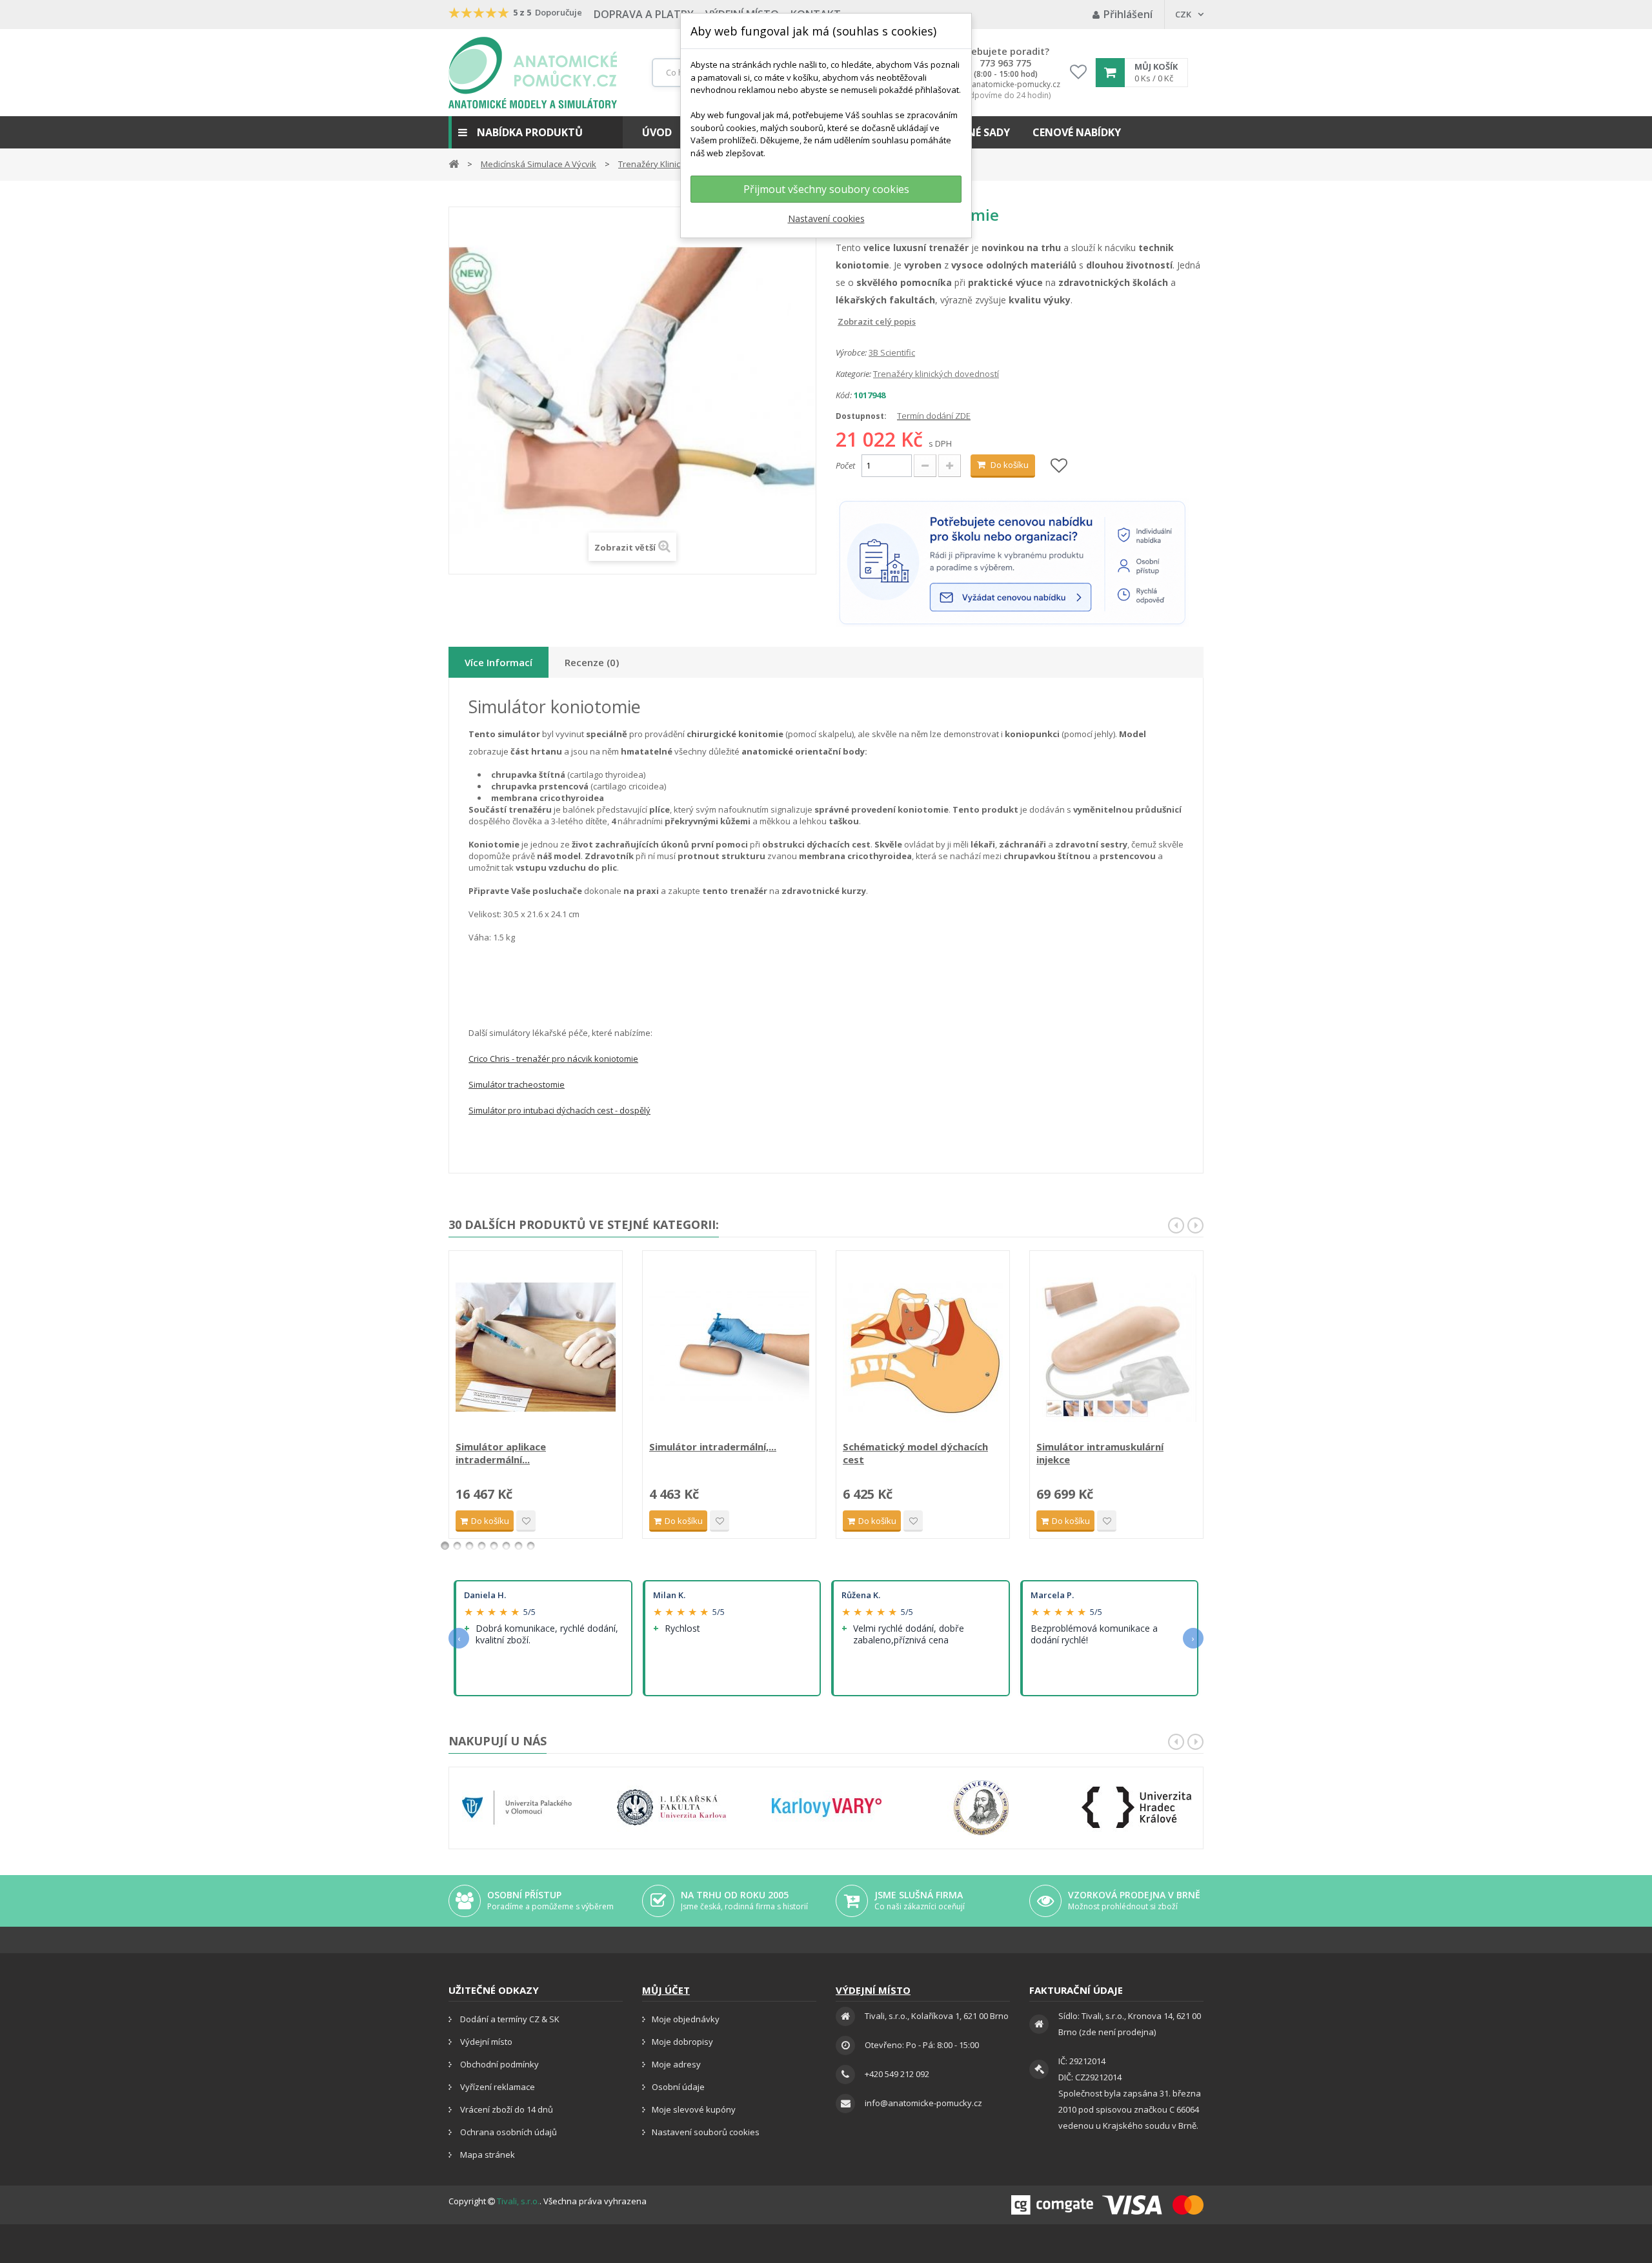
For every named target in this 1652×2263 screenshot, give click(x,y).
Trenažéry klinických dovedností (936, 374)
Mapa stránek (487, 2155)
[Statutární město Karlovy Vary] (827, 1808)
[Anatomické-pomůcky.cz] (533, 73)
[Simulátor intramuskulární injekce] (1116, 1347)
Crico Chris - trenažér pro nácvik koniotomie (553, 1059)
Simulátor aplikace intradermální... (501, 1453)
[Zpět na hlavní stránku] (454, 163)
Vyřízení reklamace (497, 2087)
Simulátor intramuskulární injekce (1100, 1453)
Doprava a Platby (644, 14)
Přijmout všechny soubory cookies (826, 189)
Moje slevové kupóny (694, 2109)
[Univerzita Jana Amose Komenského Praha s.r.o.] (982, 1808)
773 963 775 (1005, 63)
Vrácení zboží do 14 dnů (506, 2109)
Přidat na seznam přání (526, 1521)
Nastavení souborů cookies (706, 2132)
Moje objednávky (686, 2019)
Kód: (844, 395)
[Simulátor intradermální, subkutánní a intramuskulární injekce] (729, 1347)
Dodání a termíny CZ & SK (509, 2019)
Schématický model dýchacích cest (915, 1453)
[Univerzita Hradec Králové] (1136, 1808)
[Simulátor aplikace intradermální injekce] (536, 1347)
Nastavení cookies (826, 218)
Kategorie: (853, 374)
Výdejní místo (485, 2042)
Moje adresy (676, 2064)
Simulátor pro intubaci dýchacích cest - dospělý (559, 1110)
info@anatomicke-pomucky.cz (1005, 85)
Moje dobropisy (682, 2042)
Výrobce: (851, 352)
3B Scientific (892, 352)
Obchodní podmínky (499, 2064)
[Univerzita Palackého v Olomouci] (517, 1808)
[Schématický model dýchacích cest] (923, 1347)
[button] (536, 132)
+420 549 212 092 (897, 2074)
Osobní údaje (678, 2087)
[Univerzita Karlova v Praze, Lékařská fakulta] (672, 1808)
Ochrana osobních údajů (508, 2132)
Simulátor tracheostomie (517, 1084)
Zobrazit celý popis (845, 321)
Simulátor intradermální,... (713, 1446)
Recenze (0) (592, 662)
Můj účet (666, 1990)
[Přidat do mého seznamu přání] (1059, 466)
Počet (845, 465)
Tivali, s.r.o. (518, 2201)
